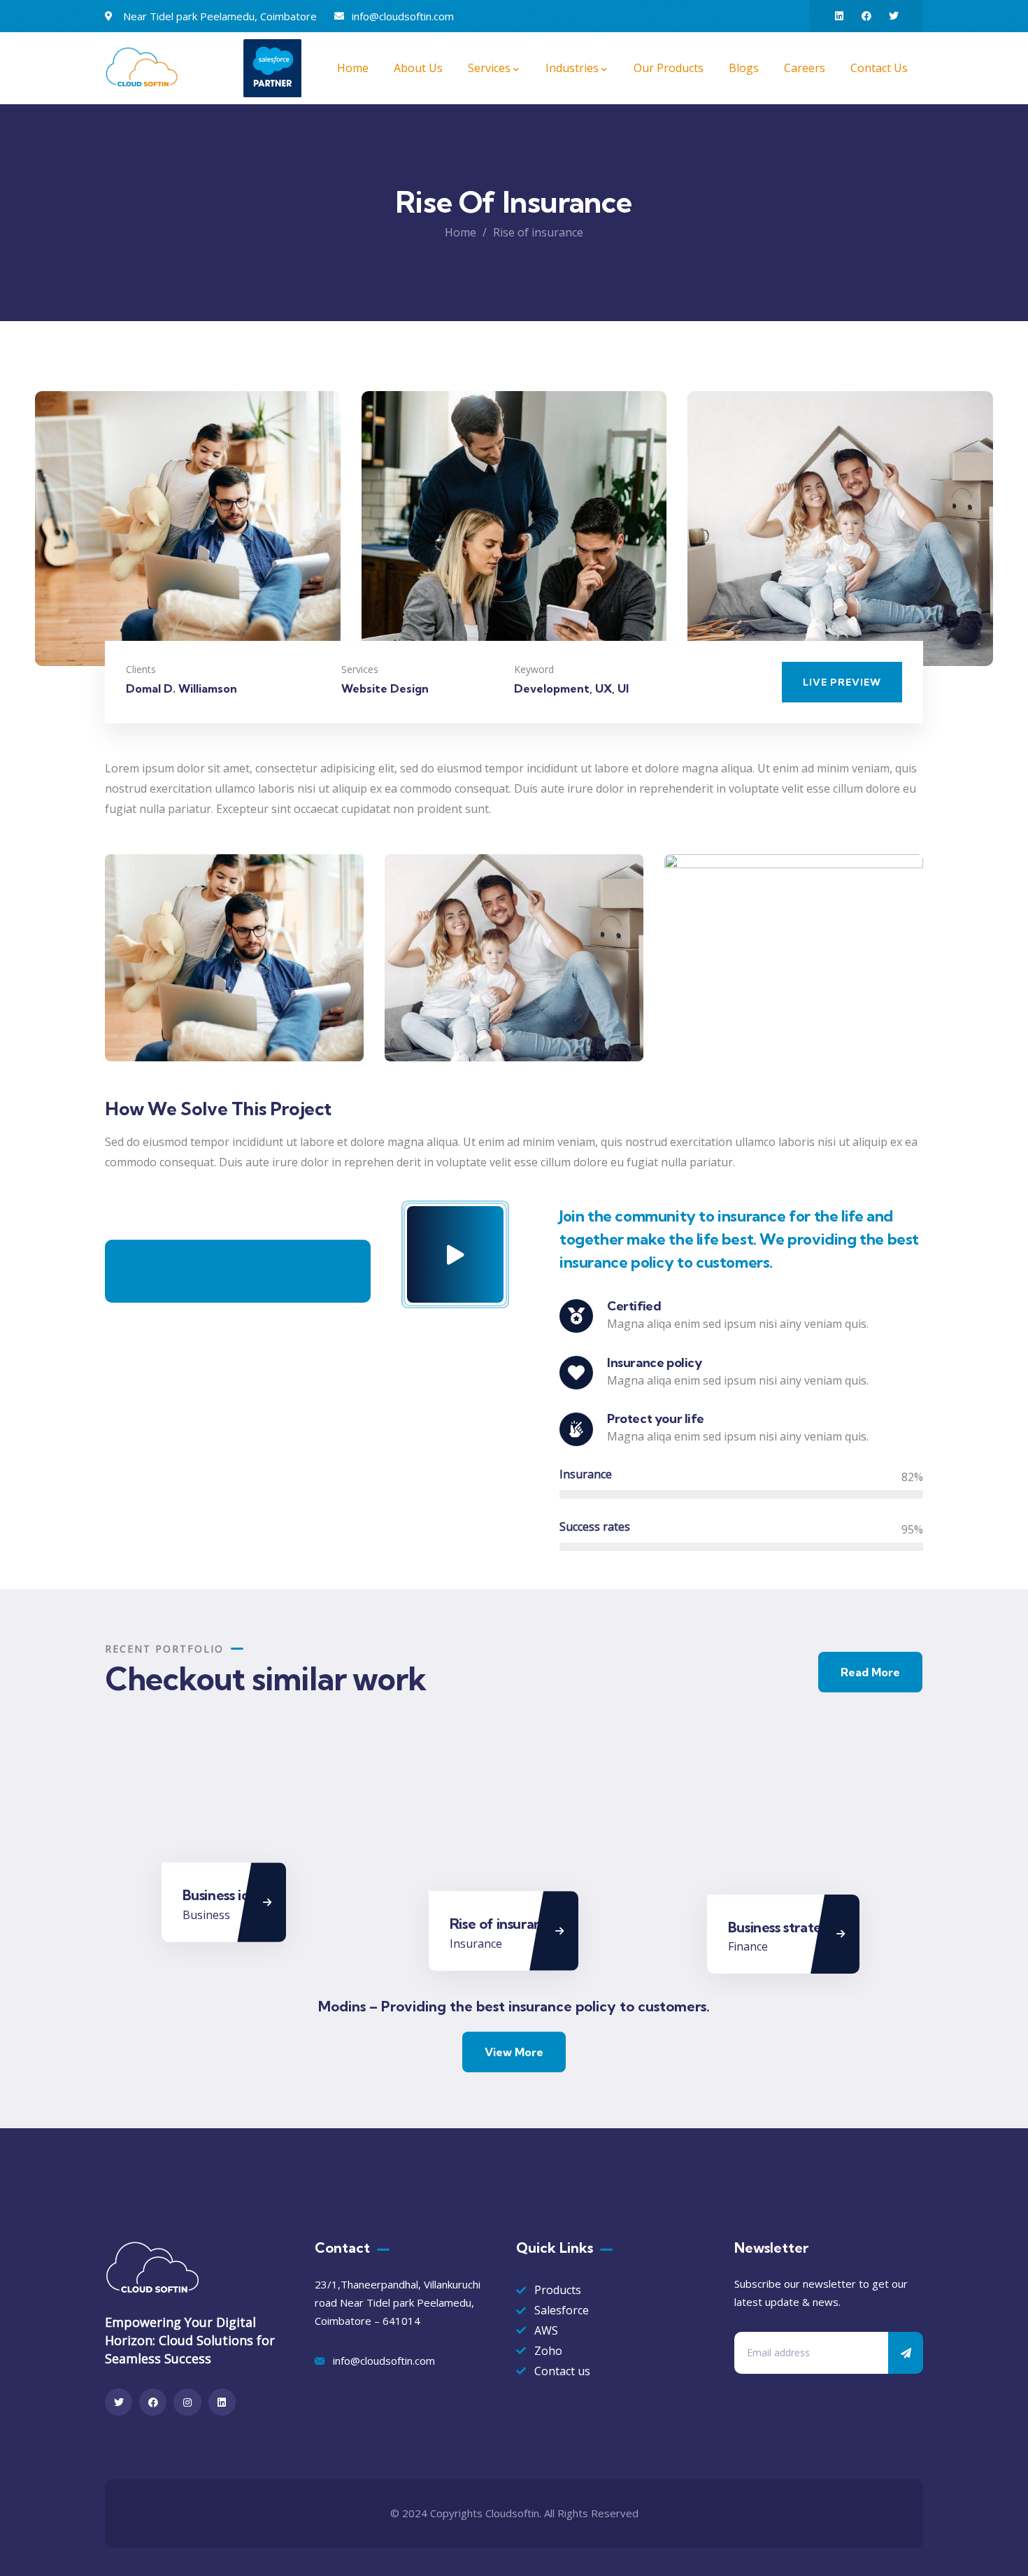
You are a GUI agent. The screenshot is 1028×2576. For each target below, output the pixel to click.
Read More (870, 1672)
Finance (748, 1946)
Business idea (224, 1895)
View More (514, 2052)
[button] (984, 537)
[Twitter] (894, 16)
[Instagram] (187, 2402)
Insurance (476, 1944)
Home (461, 232)
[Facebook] (866, 16)
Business (206, 1915)
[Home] (144, 68)
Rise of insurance (504, 1924)
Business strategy (783, 1927)
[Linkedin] (839, 16)
